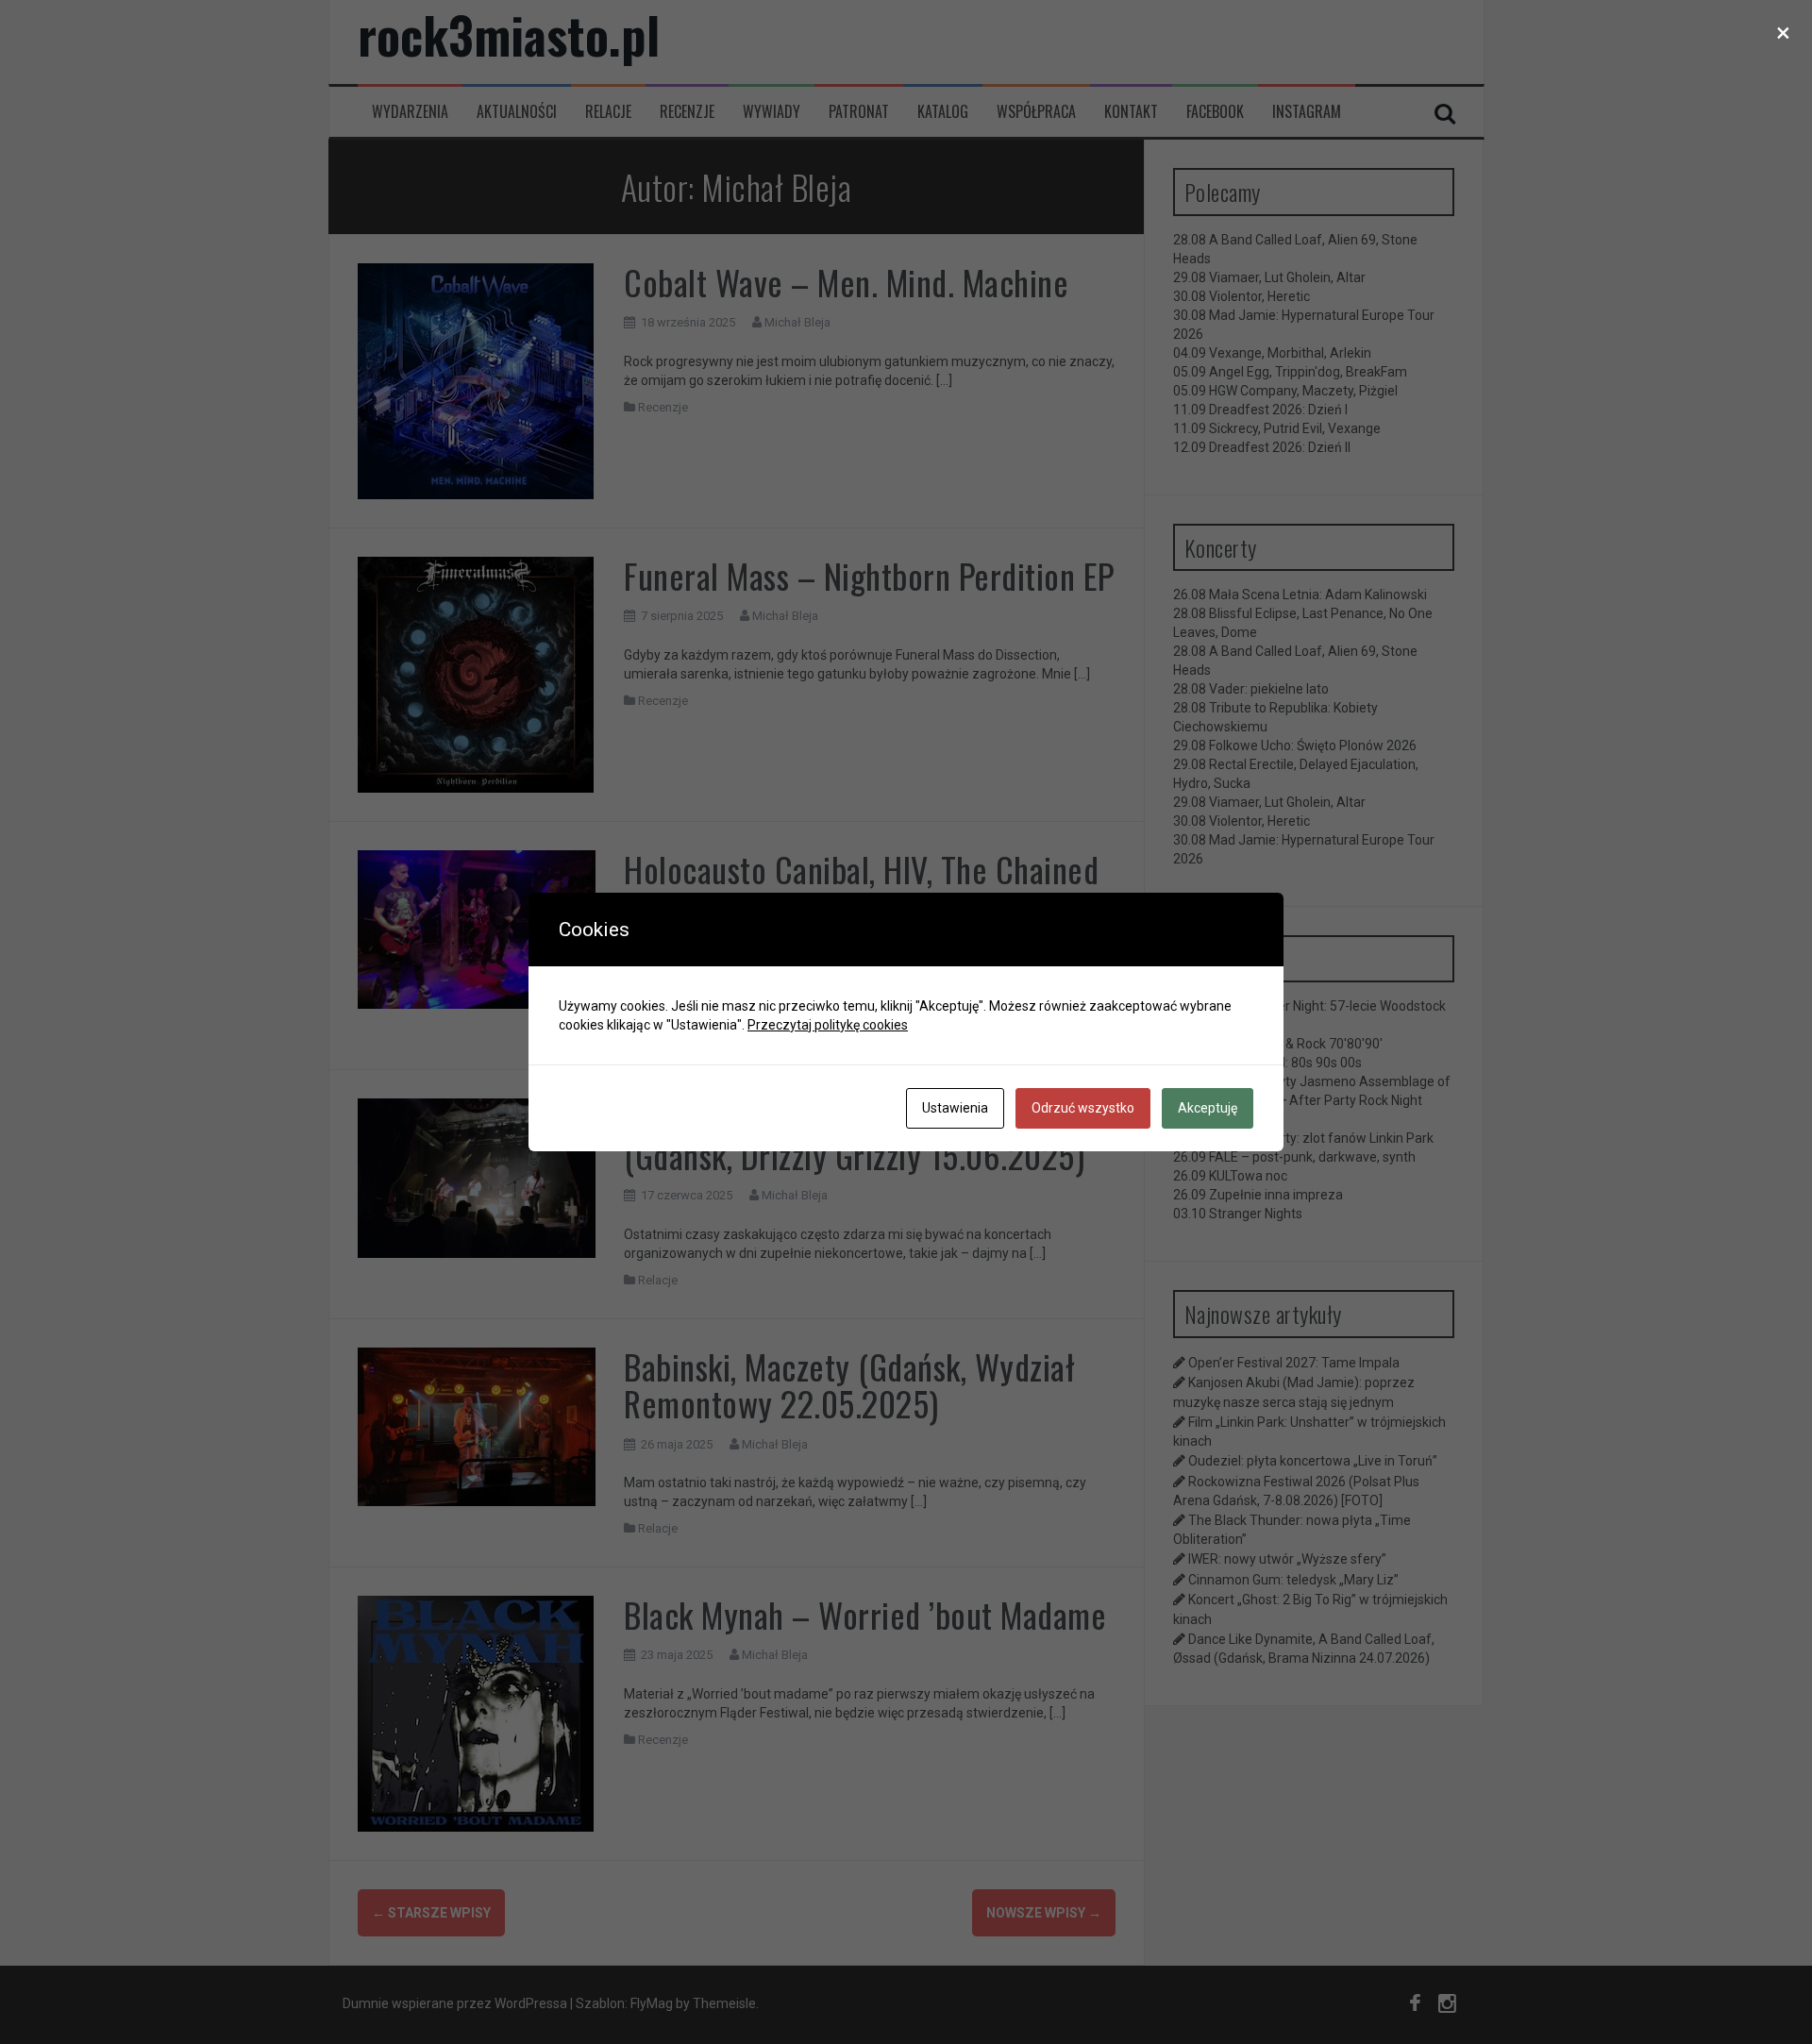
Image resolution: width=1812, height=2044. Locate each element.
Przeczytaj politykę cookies (828, 1025)
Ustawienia (955, 1108)
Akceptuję (1208, 1108)
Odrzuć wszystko (1083, 1108)
